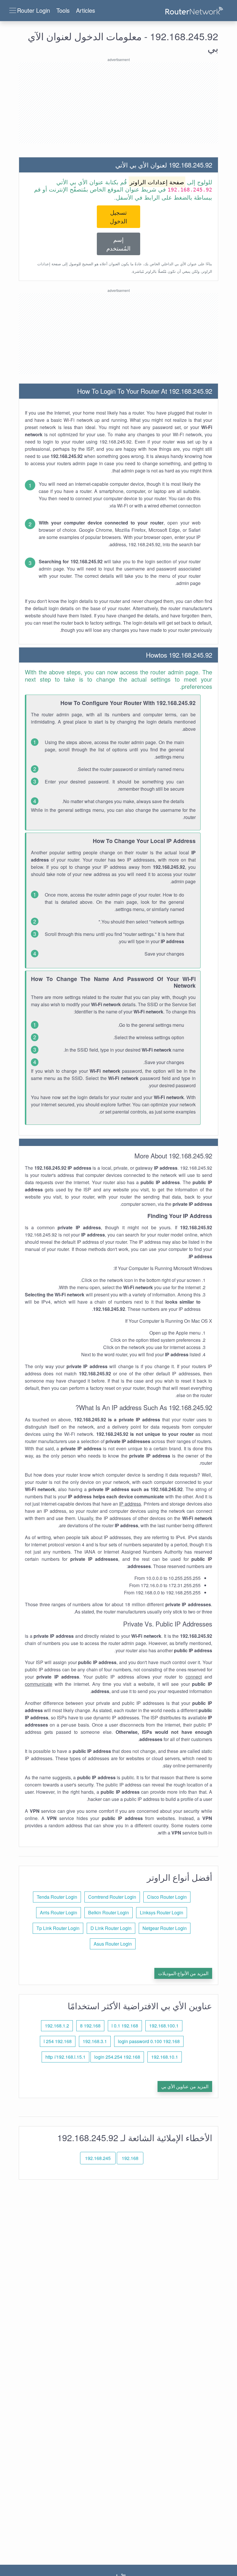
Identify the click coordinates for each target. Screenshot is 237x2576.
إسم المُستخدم (118, 244)
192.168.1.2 (57, 2026)
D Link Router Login (111, 1928)
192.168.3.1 (95, 2041)
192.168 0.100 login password (149, 2041)
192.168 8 (90, 2026)
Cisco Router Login (167, 1897)
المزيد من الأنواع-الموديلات (183, 1973)
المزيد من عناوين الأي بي (185, 2086)
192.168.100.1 (164, 2026)
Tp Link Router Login (58, 1928)
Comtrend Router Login (112, 1897)
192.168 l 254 (58, 2041)
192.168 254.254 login (117, 2057)
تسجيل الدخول (118, 217)
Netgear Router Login (165, 1928)
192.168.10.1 (165, 2057)
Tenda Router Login (57, 1897)
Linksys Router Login (162, 1912)
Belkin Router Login (109, 1912)
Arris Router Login (59, 1912)
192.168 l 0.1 (125, 2026)
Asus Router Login (113, 1944)
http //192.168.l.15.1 (65, 2057)
